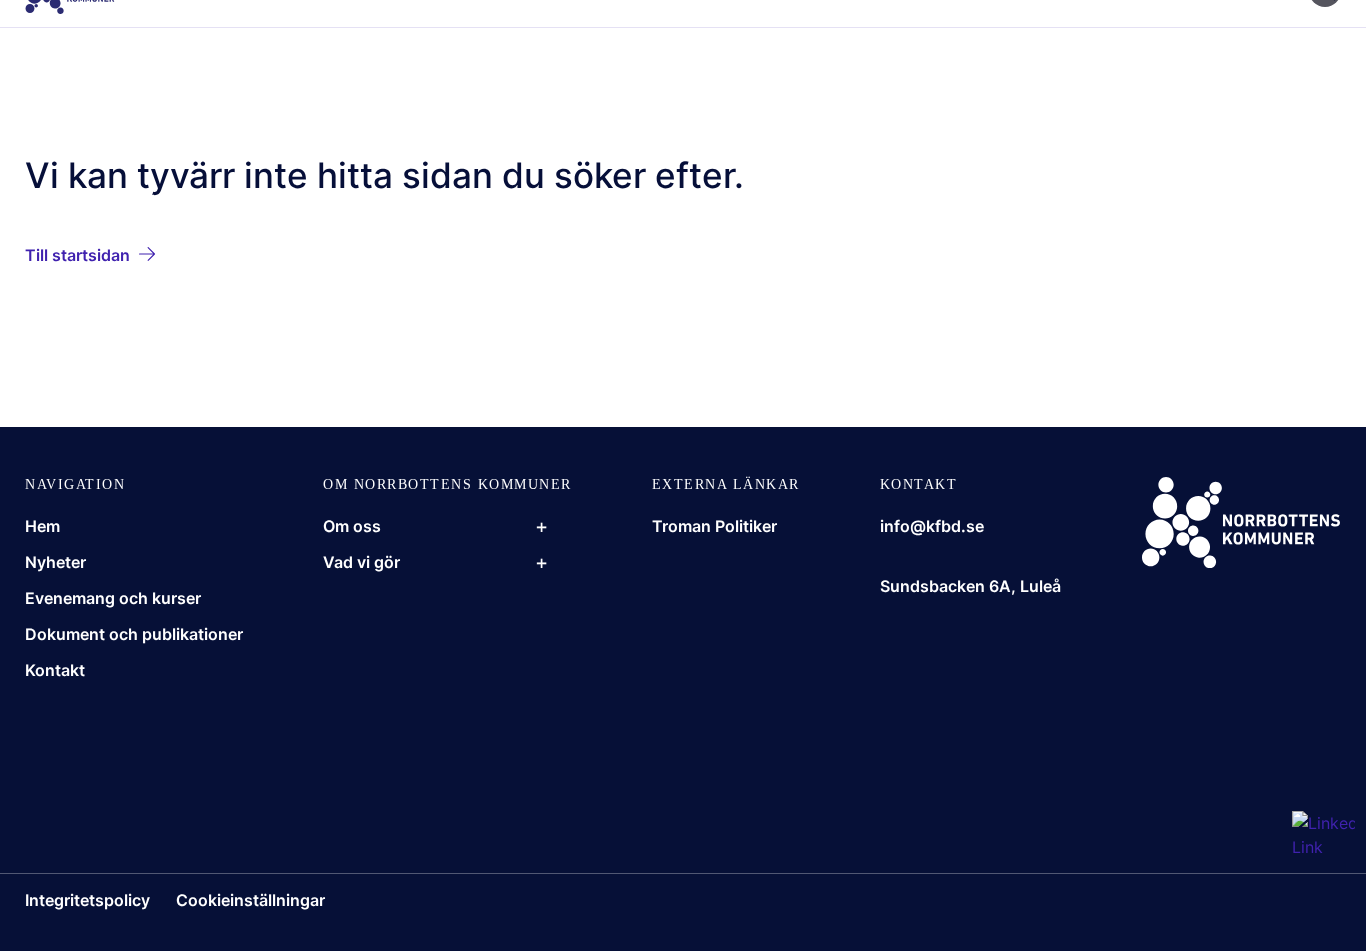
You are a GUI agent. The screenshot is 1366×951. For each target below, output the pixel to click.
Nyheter (55, 562)
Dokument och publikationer (134, 634)
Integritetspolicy (87, 900)
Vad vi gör (361, 562)
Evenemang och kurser (113, 598)
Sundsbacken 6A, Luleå (970, 586)
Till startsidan (77, 255)
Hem (42, 526)
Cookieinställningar (250, 900)
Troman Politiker (714, 526)
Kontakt (55, 670)
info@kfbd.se (932, 526)
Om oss (352, 526)
